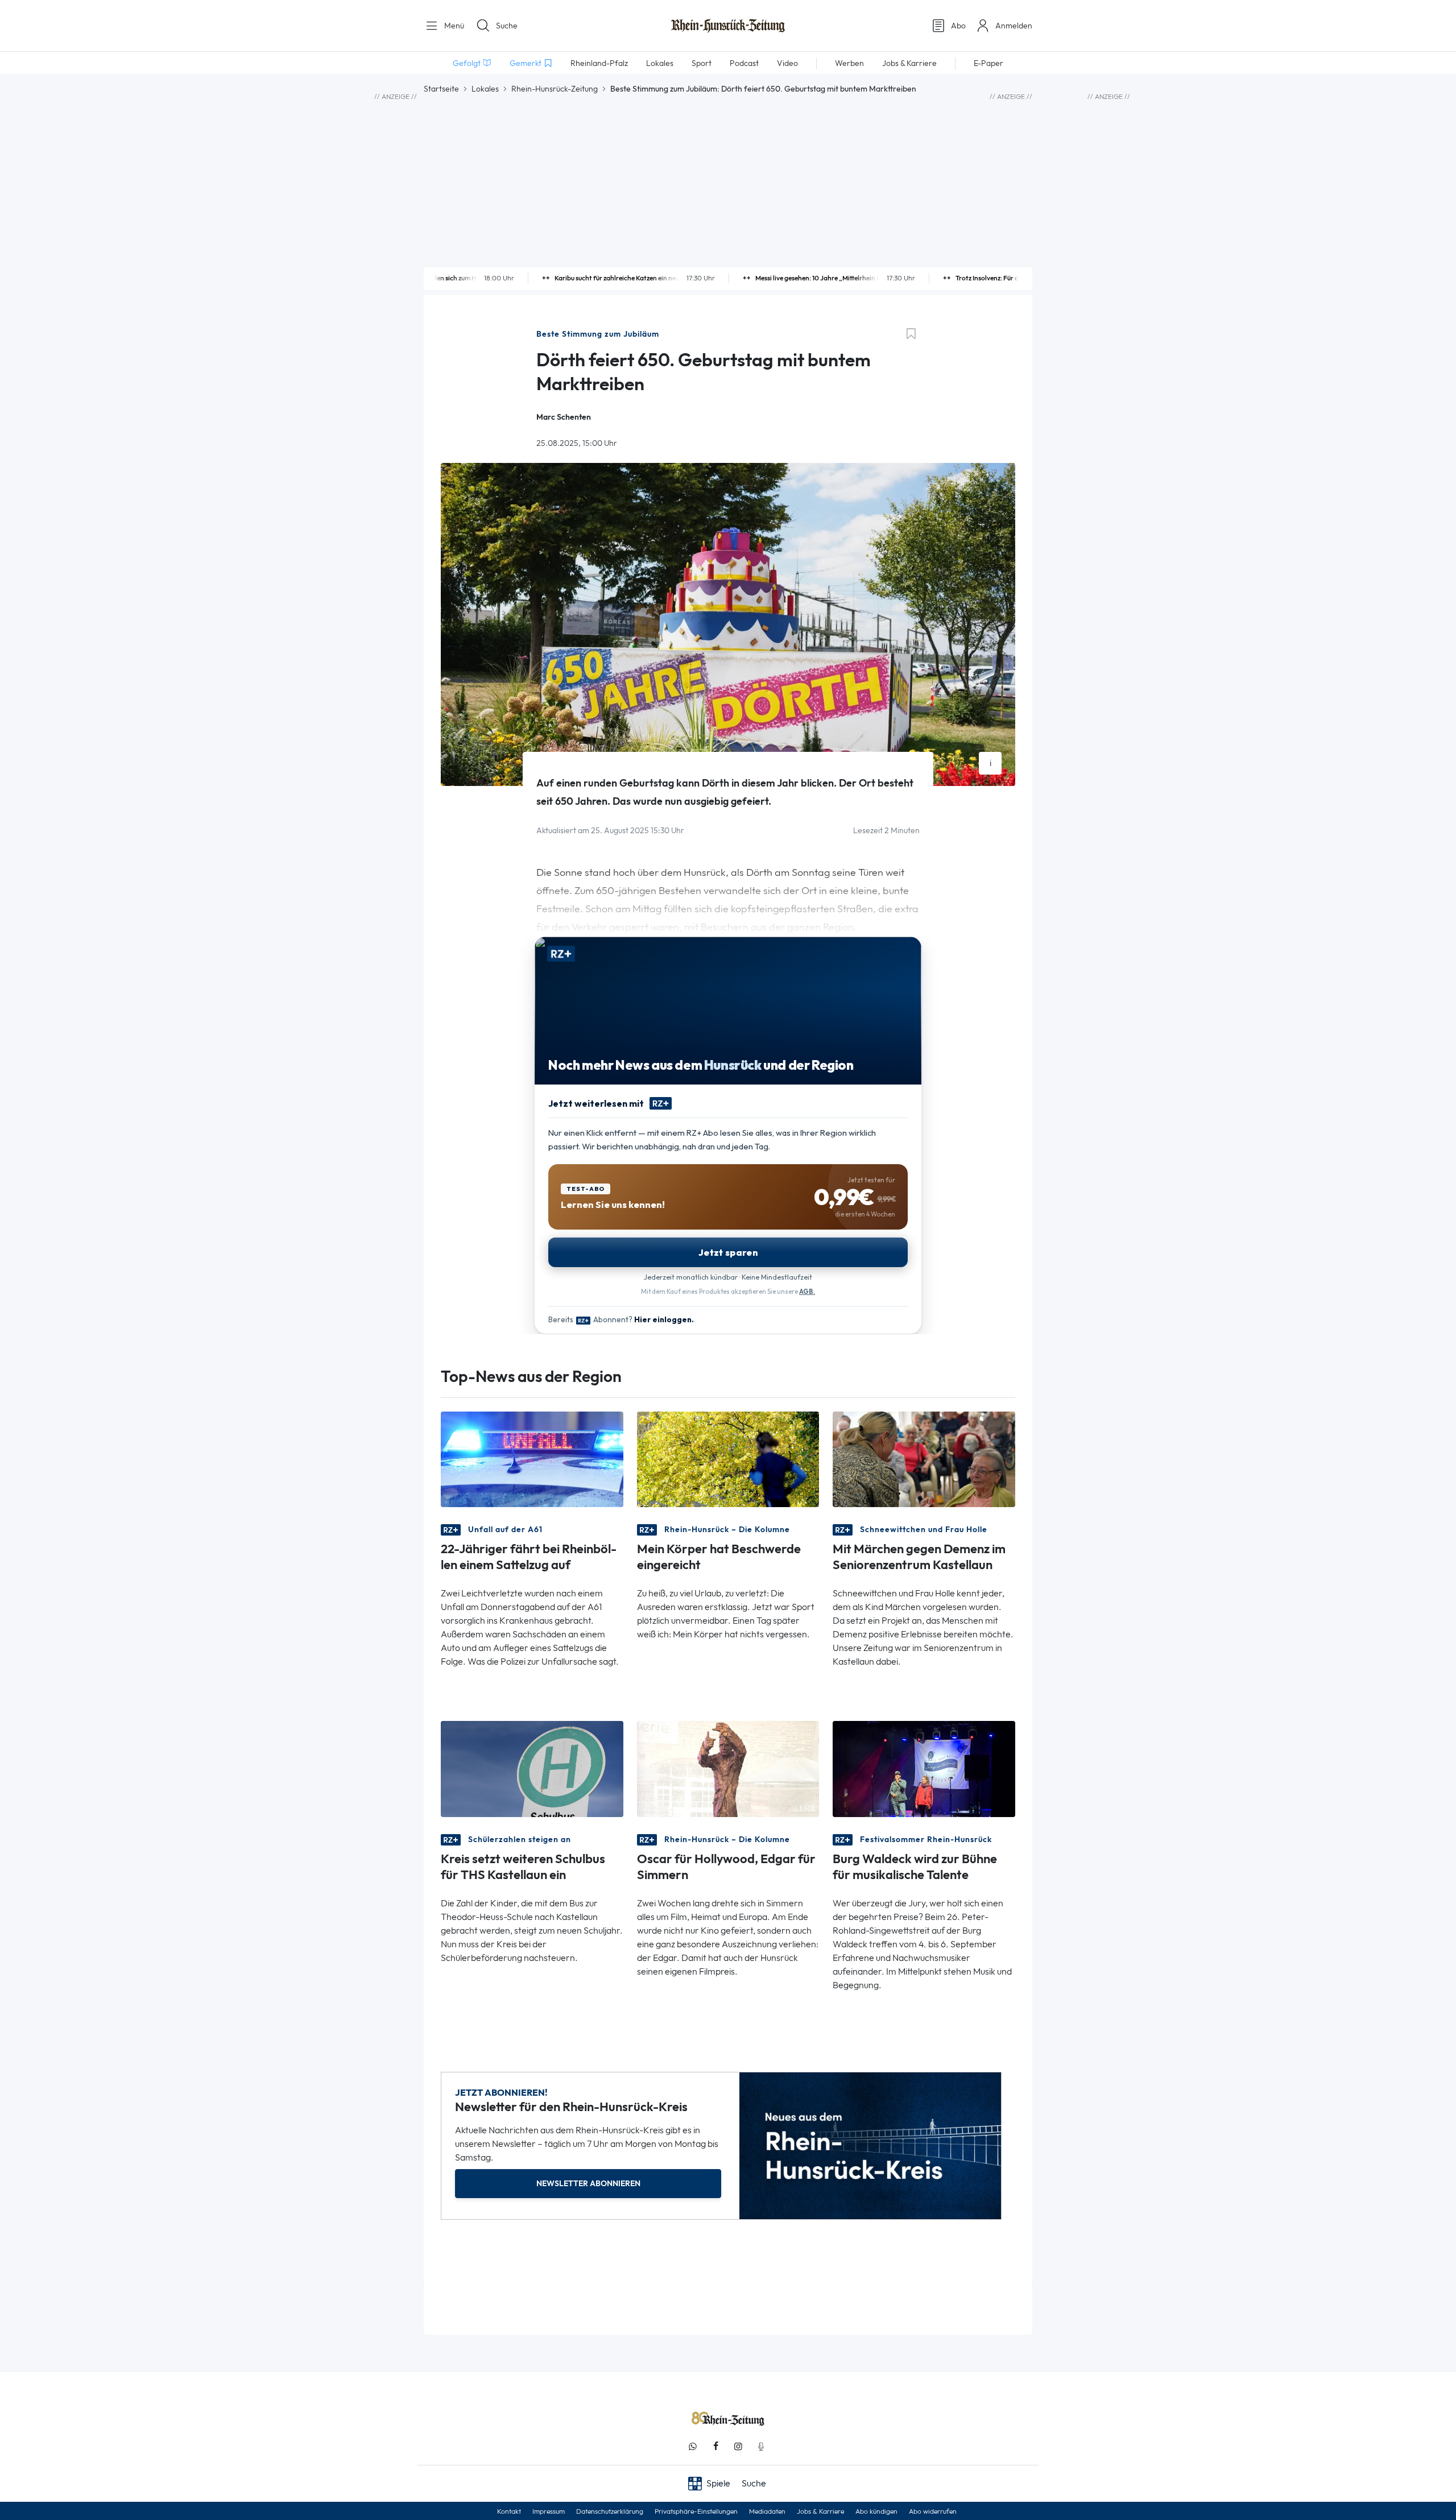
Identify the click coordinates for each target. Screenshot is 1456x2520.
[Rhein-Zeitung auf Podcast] (761, 2446)
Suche (507, 26)
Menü (453, 26)
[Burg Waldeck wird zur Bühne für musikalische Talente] (924, 1768)
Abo (958, 26)
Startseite (441, 89)
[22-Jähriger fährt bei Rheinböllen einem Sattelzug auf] (532, 1458)
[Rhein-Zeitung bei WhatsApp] (693, 2446)
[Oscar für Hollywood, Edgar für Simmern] (728, 1768)
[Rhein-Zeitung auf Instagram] (738, 2446)
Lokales (485, 89)
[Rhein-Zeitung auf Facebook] (715, 2446)
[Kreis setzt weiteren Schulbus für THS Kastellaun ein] (532, 1768)
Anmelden (1014, 26)
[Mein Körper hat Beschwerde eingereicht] (728, 1458)
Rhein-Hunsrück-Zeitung (555, 89)
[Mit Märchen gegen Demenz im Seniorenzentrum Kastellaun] (924, 1458)
